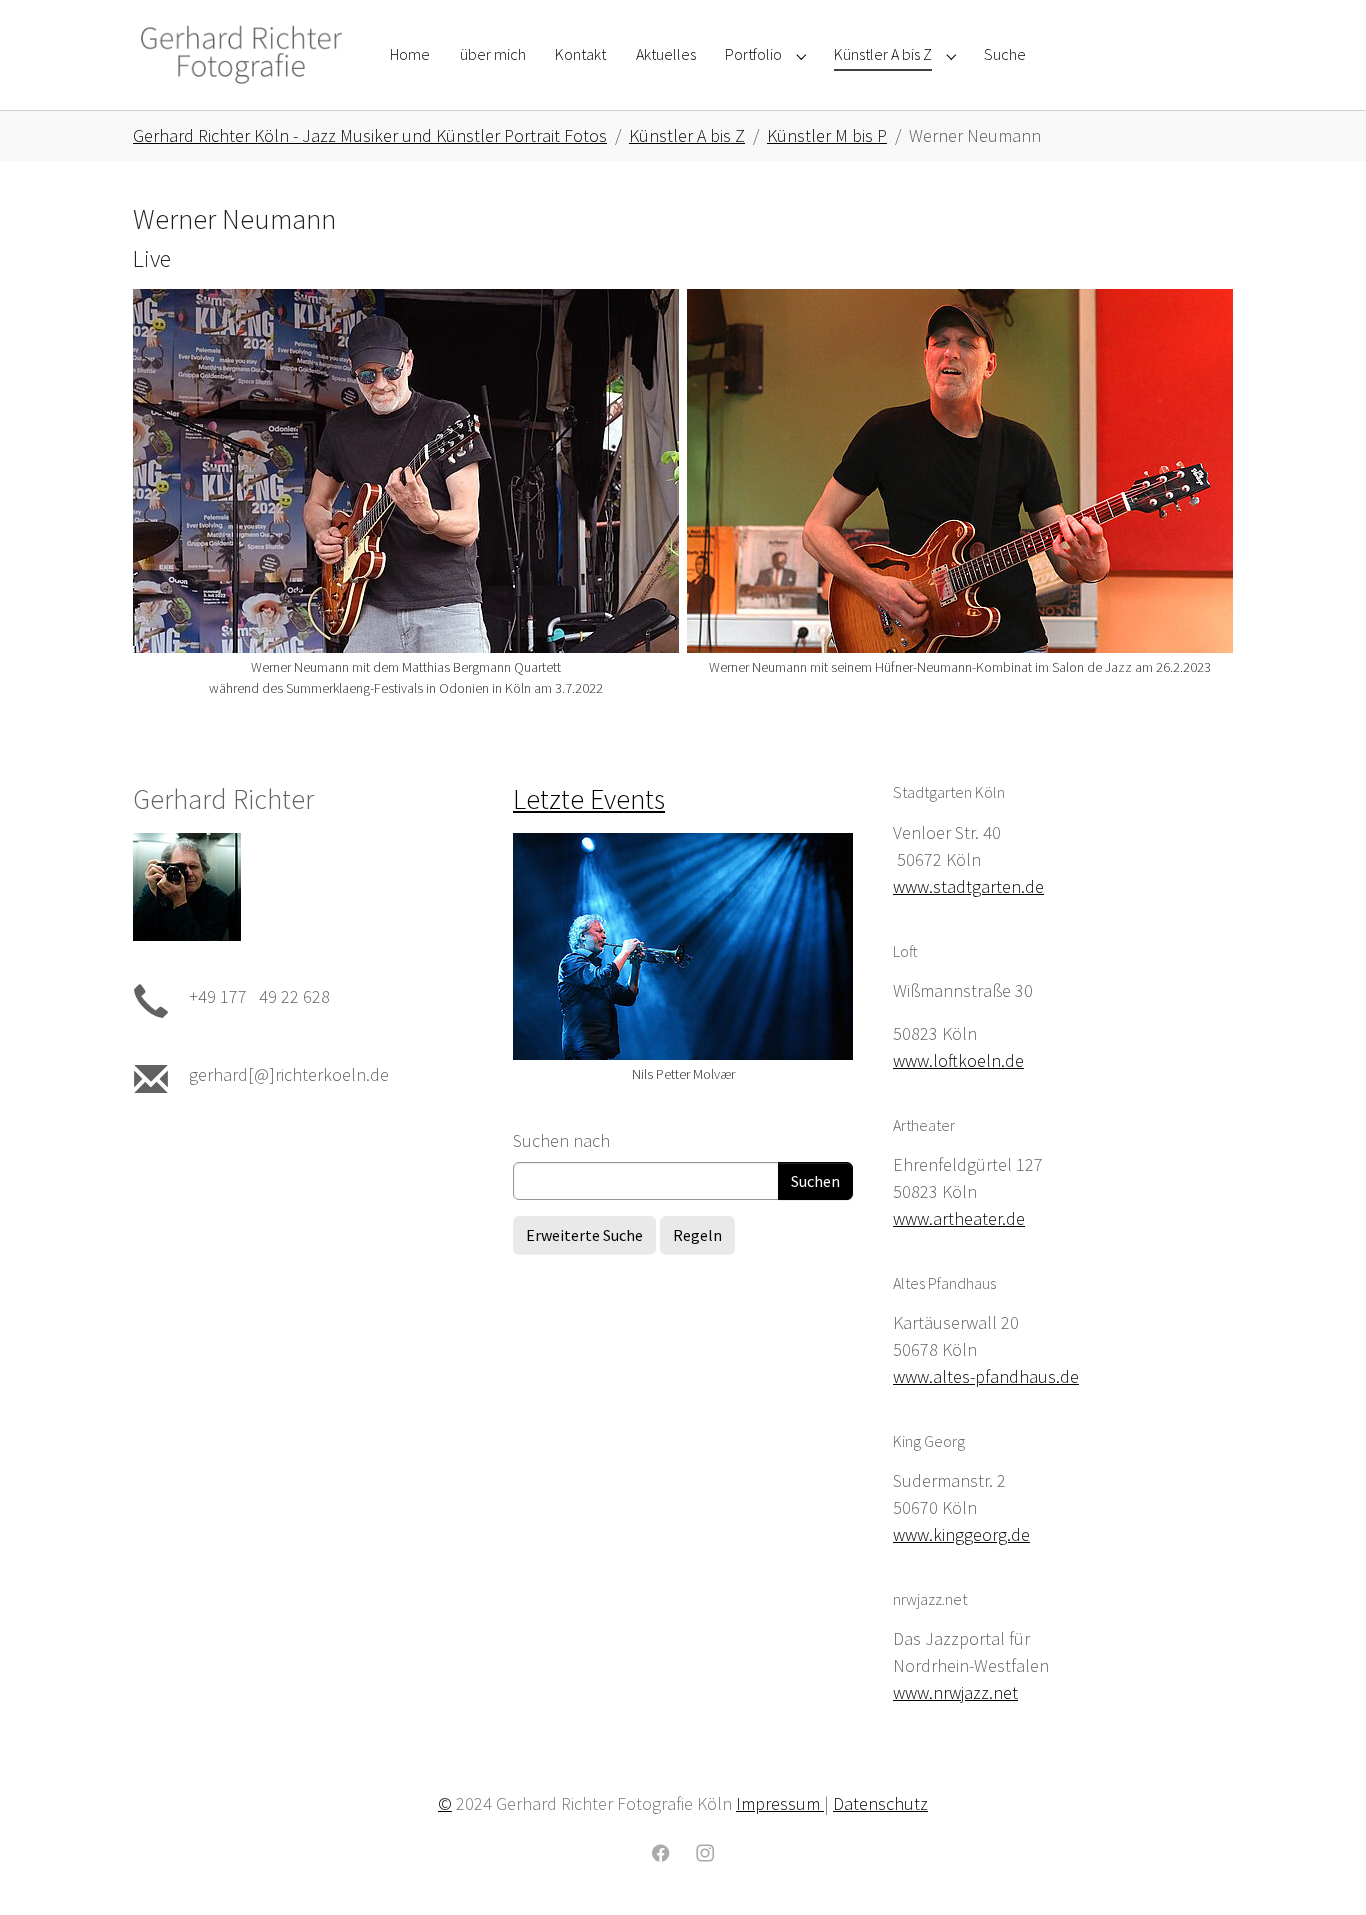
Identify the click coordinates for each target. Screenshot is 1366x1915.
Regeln (697, 1235)
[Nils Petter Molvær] (683, 946)
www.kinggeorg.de (961, 1534)
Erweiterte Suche (584, 1235)
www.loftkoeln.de (958, 1060)
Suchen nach (561, 1140)
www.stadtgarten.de (968, 886)
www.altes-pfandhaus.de (986, 1376)
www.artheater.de (959, 1218)
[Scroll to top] (1319, 1868)
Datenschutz (880, 1803)
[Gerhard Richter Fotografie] (241, 54)
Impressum (780, 1803)
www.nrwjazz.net (955, 1692)
